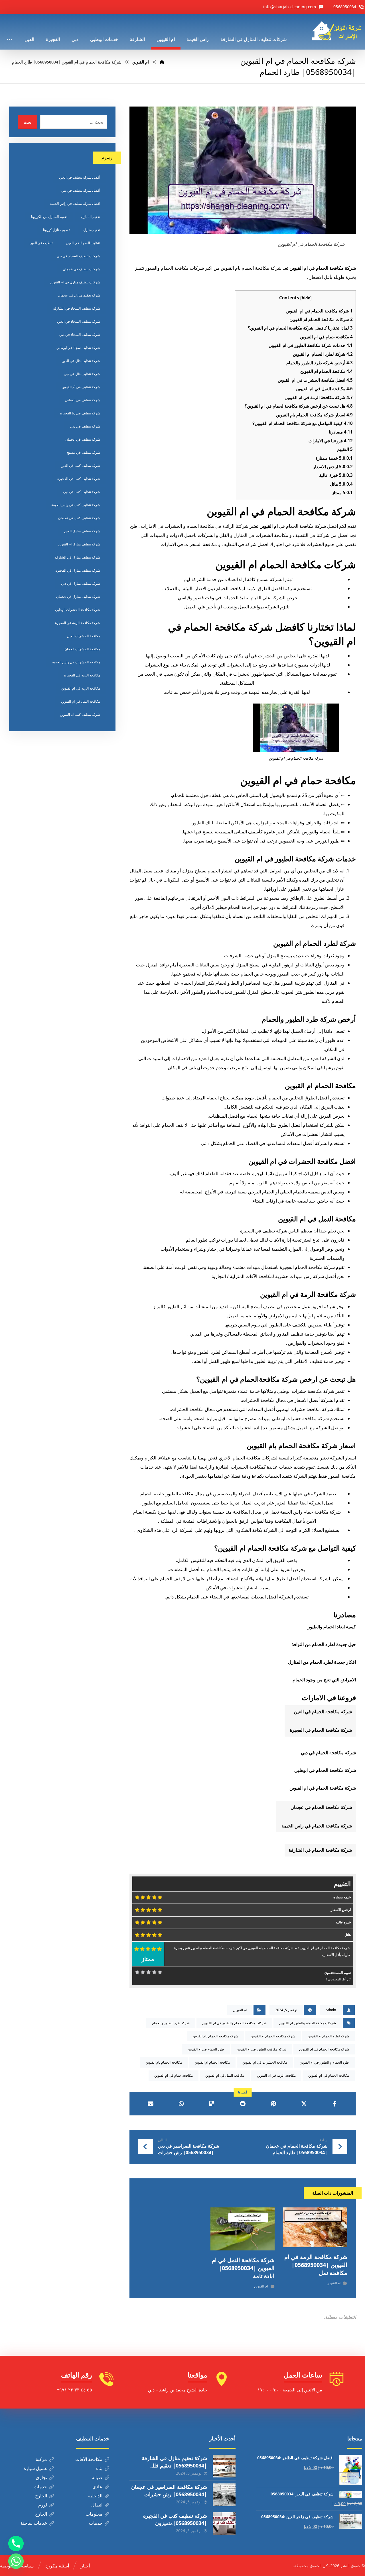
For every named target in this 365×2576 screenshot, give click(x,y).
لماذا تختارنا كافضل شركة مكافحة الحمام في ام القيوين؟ (300, 328)
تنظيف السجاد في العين (83, 243)
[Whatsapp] (16, 2561)
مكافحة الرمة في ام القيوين (276, 2075)
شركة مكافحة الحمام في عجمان (321, 1807)
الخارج (41, 2496)
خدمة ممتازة (334, 458)
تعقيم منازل (92, 230)
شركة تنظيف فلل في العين (81, 361)
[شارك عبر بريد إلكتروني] (151, 2104)
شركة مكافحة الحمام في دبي (328, 1753)
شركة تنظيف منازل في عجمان (78, 597)
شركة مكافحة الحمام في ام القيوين (319, 311)
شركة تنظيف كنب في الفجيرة (79, 479)
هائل (341, 484)
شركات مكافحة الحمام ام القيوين (321, 319)
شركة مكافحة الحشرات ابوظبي (78, 610)
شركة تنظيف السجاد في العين (79, 321)
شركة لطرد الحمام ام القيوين (323, 354)
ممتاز (342, 492)
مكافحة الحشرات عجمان (82, 649)
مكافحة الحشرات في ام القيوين (265, 2062)
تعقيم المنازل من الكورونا (49, 217)
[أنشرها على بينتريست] (273, 2104)
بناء (99, 2468)
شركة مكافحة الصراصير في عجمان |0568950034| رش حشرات (169, 2490)
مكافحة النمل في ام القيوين (324, 389)
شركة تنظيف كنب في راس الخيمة (76, 505)
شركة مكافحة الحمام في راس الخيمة (316, 1826)
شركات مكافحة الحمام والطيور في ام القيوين (234, 2023)
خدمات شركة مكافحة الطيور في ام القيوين (311, 345)
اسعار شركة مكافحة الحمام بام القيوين (314, 415)
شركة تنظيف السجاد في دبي (80, 335)
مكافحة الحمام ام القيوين (327, 371)
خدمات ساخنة (34, 2523)
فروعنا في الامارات (331, 441)
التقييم (345, 449)
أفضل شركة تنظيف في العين (80, 177)
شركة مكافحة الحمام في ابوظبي (325, 1770)
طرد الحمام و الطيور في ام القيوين (324, 2062)
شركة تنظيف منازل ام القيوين (79, 544)
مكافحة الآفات (89, 2459)
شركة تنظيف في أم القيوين (81, 387)
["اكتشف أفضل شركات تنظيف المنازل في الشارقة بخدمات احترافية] (338, 31)
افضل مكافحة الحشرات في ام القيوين (315, 380)
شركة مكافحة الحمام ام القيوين (273, 2036)
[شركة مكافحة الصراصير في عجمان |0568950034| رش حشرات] (224, 2495)
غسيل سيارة (35, 2468)
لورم (43, 2505)
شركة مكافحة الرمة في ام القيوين (319, 397)
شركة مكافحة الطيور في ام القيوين (262, 2049)
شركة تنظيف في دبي (85, 426)
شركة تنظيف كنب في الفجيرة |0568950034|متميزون (175, 2519)
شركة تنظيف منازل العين (82, 531)
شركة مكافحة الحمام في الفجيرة (320, 1730)
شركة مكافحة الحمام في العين (322, 1712)
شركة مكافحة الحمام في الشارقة (320, 1850)
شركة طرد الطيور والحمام (171, 2023)
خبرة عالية (336, 475)
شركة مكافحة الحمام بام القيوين (215, 2036)
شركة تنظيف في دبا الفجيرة (80, 413)
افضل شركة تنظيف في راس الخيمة (75, 204)
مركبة (41, 2459)
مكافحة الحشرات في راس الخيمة (76, 662)
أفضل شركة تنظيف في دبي (81, 190)
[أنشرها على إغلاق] (304, 2104)
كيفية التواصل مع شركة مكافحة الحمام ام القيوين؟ (303, 423)
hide (306, 298)
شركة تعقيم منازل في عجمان (79, 295)
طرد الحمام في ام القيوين (206, 2049)
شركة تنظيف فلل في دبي (82, 374)
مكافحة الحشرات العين (84, 636)
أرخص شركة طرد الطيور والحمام (320, 363)
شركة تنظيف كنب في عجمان (79, 518)
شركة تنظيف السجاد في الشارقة (77, 308)
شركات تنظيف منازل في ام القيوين (75, 282)
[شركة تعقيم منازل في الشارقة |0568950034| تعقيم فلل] (224, 2466)
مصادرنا (341, 432)
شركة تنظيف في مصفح (83, 452)
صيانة (97, 2477)
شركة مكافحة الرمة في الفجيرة (78, 623)
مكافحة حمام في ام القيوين (326, 337)
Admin (331, 2010)
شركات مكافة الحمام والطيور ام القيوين (308, 2023)
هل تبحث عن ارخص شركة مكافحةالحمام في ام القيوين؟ (299, 406)
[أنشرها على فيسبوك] (335, 2104)
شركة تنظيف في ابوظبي (83, 400)
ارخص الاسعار (333, 467)
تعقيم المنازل (91, 217)
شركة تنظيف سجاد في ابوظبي (78, 348)
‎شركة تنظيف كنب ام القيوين (80, 714)
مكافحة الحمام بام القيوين (164, 2062)
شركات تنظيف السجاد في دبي (78, 256)
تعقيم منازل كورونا (56, 230)
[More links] (9, 32)
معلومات (94, 2514)
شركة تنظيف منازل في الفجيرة (78, 570)
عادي (97, 2487)
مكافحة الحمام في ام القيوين (329, 2075)
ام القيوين (269, 526)
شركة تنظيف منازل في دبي (81, 583)
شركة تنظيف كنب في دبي (82, 492)
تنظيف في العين (41, 243)
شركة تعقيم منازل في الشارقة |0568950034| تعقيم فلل (174, 2462)
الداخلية (95, 2496)
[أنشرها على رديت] (243, 2104)
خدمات (40, 2487)
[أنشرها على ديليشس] (212, 2104)
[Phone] (16, 2544)
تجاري (41, 2477)
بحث (28, 122)
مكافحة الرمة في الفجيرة (82, 675)
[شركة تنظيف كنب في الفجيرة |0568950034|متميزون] (224, 2524)
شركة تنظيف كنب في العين (80, 466)
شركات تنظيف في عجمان (81, 269)
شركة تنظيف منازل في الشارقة (77, 557)
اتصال (97, 2505)
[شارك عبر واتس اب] (181, 2104)
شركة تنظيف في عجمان (83, 439)
